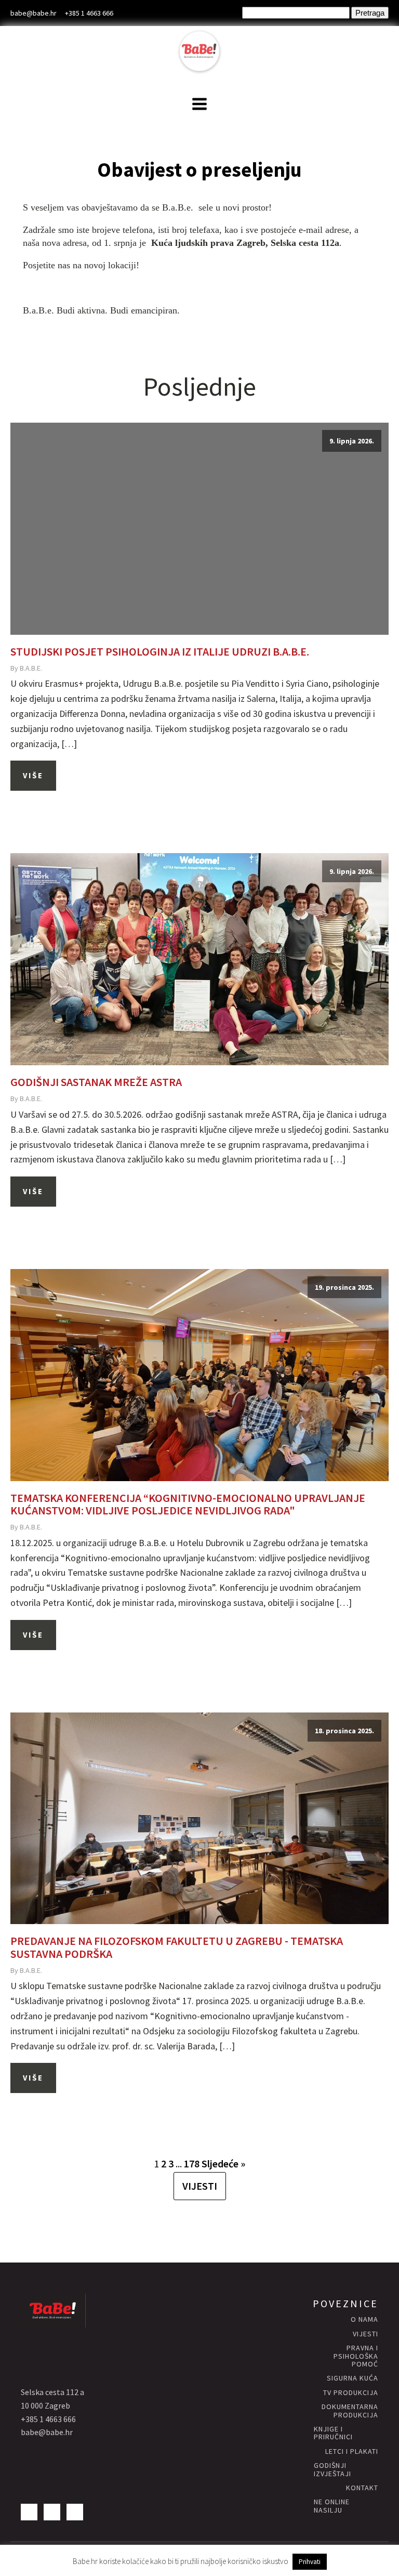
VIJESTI (200, 2186)
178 (192, 2163)
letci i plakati (352, 2451)
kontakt (362, 2488)
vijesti (365, 2334)
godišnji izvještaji (332, 2470)
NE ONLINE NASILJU (332, 2506)
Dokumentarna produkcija (350, 2411)
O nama (364, 2319)
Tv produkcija (351, 2393)
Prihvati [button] (310, 2562)
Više (33, 775)
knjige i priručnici (333, 2433)
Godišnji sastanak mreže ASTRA (96, 1082)
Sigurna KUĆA (353, 2378)
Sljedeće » (223, 2163)
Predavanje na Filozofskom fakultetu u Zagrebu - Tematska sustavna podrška (177, 1947)
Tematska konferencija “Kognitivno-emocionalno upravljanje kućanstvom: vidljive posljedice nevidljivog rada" (188, 1504)
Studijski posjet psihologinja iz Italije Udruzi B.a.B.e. (160, 651)
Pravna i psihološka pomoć (356, 2356)
